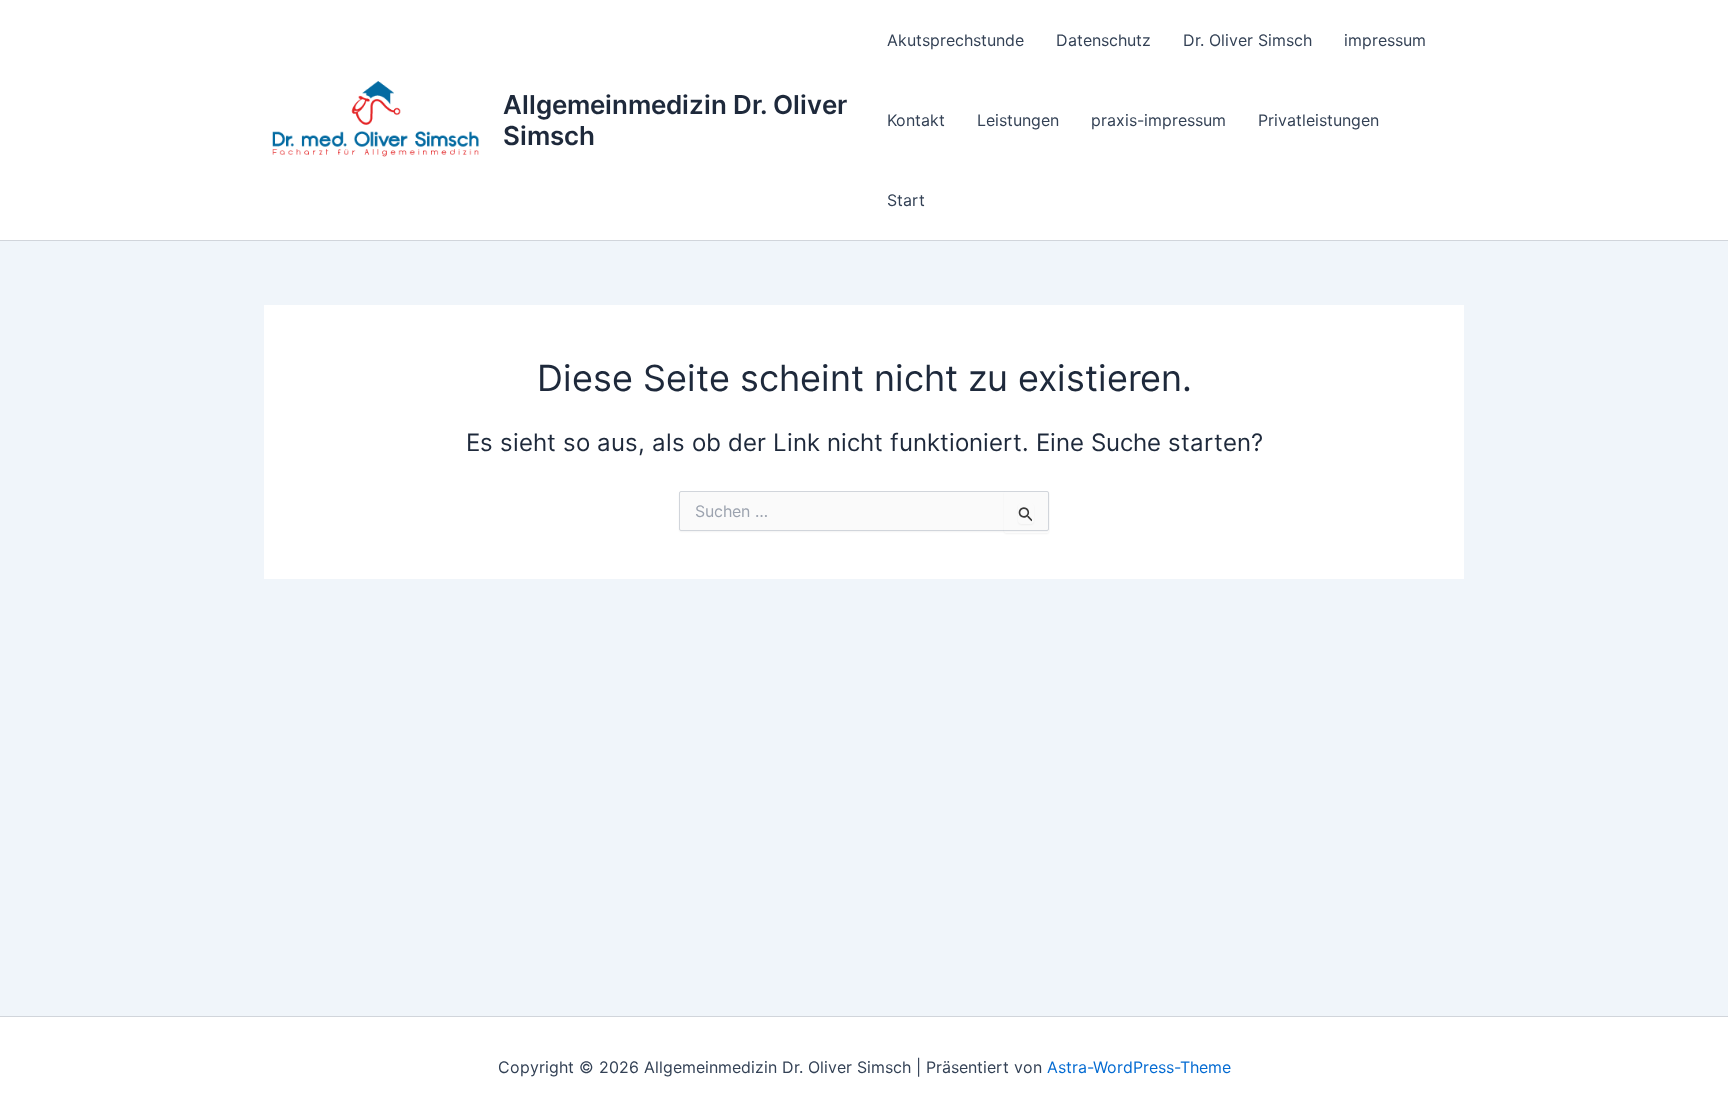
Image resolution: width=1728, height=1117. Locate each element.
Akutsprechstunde (955, 40)
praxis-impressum (1158, 120)
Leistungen (1018, 120)
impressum (1385, 40)
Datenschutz (1103, 40)
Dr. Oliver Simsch (1247, 40)
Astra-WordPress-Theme (1139, 1067)
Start (906, 200)
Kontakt (916, 120)
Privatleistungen (1318, 120)
